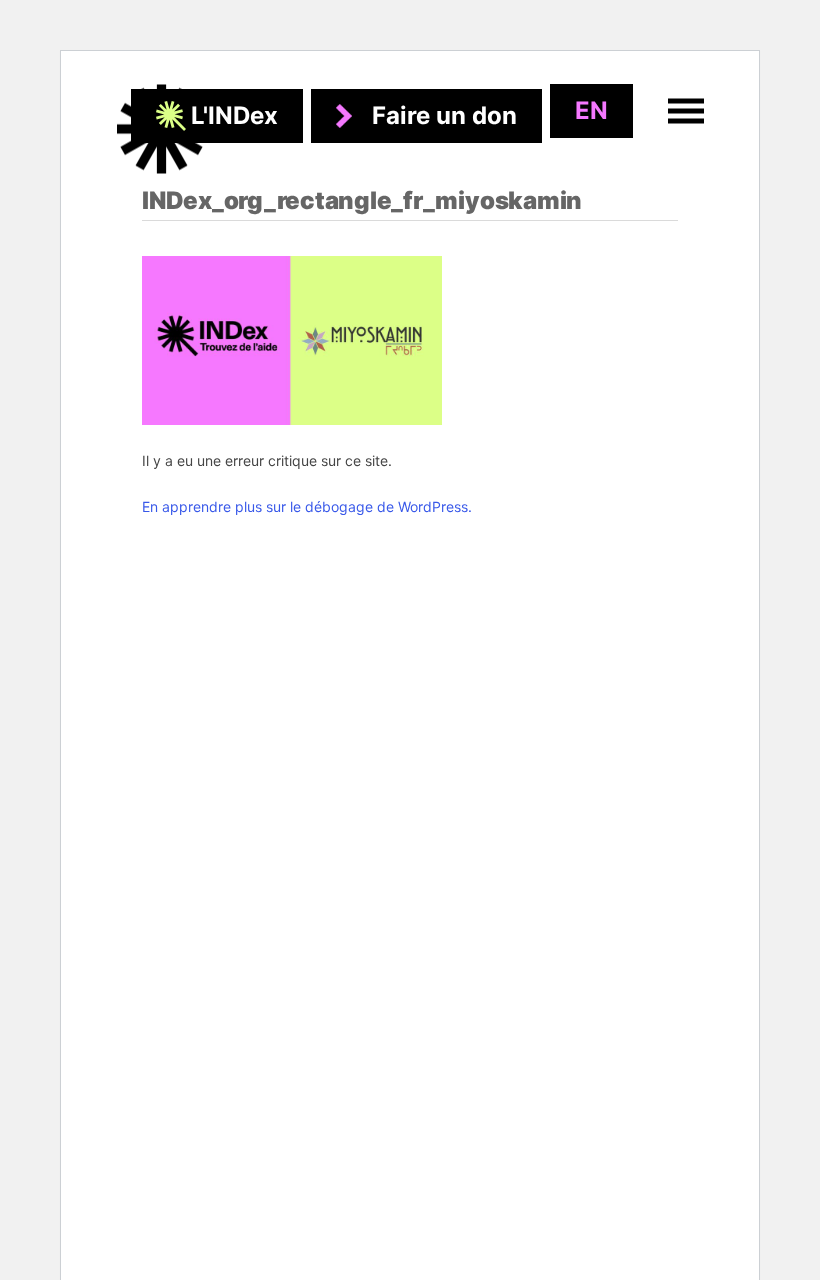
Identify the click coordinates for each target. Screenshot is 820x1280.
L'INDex (234, 115)
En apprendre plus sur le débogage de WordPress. (307, 506)
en (591, 110)
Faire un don (444, 115)
